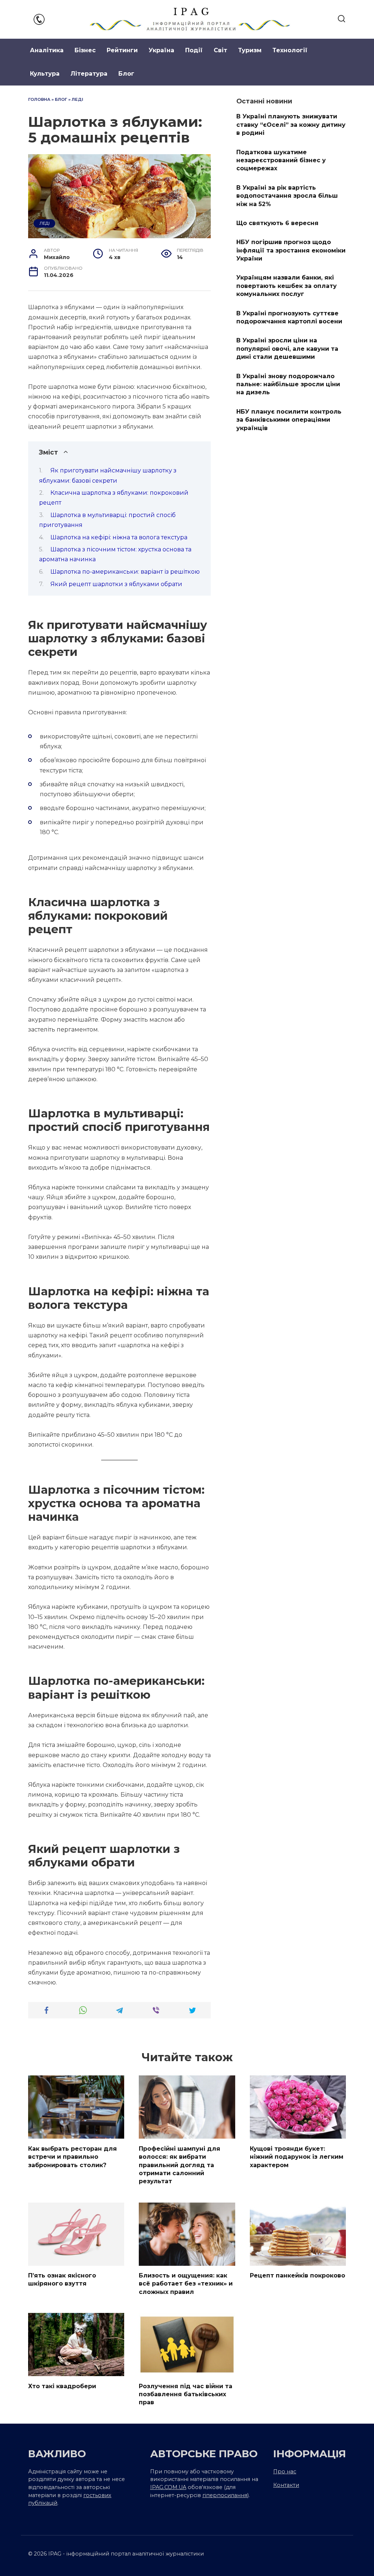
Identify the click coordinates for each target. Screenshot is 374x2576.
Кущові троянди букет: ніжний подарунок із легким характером (297, 2157)
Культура (45, 74)
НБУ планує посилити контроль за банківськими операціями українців (289, 419)
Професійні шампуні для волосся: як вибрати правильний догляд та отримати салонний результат (180, 2165)
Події (194, 50)
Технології (290, 50)
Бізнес (85, 50)
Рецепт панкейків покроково (297, 2275)
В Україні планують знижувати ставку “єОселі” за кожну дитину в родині (291, 125)
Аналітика (47, 50)
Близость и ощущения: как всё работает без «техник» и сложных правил (186, 2284)
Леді (77, 99)
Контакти (286, 2485)
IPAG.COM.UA (168, 2487)
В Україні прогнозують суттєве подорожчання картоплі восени (289, 317)
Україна (161, 50)
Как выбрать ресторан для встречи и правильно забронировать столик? (72, 2157)
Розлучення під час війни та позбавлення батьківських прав (186, 2394)
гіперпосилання (225, 2495)
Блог (126, 74)
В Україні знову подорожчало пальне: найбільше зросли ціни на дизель (288, 384)
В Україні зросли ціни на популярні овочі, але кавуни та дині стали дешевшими (287, 349)
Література (89, 74)
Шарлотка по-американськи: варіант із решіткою (125, 572)
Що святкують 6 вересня (277, 223)
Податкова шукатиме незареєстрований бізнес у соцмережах (281, 160)
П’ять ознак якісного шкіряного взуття (62, 2279)
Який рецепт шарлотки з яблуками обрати (116, 584)
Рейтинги (122, 50)
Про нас (285, 2471)
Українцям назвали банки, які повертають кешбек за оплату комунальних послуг (287, 286)
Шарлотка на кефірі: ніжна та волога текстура (119, 537)
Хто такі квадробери (62, 2386)
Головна (39, 99)
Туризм (250, 50)
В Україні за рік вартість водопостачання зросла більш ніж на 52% (287, 195)
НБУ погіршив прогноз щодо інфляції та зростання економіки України (291, 250)
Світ (220, 50)
